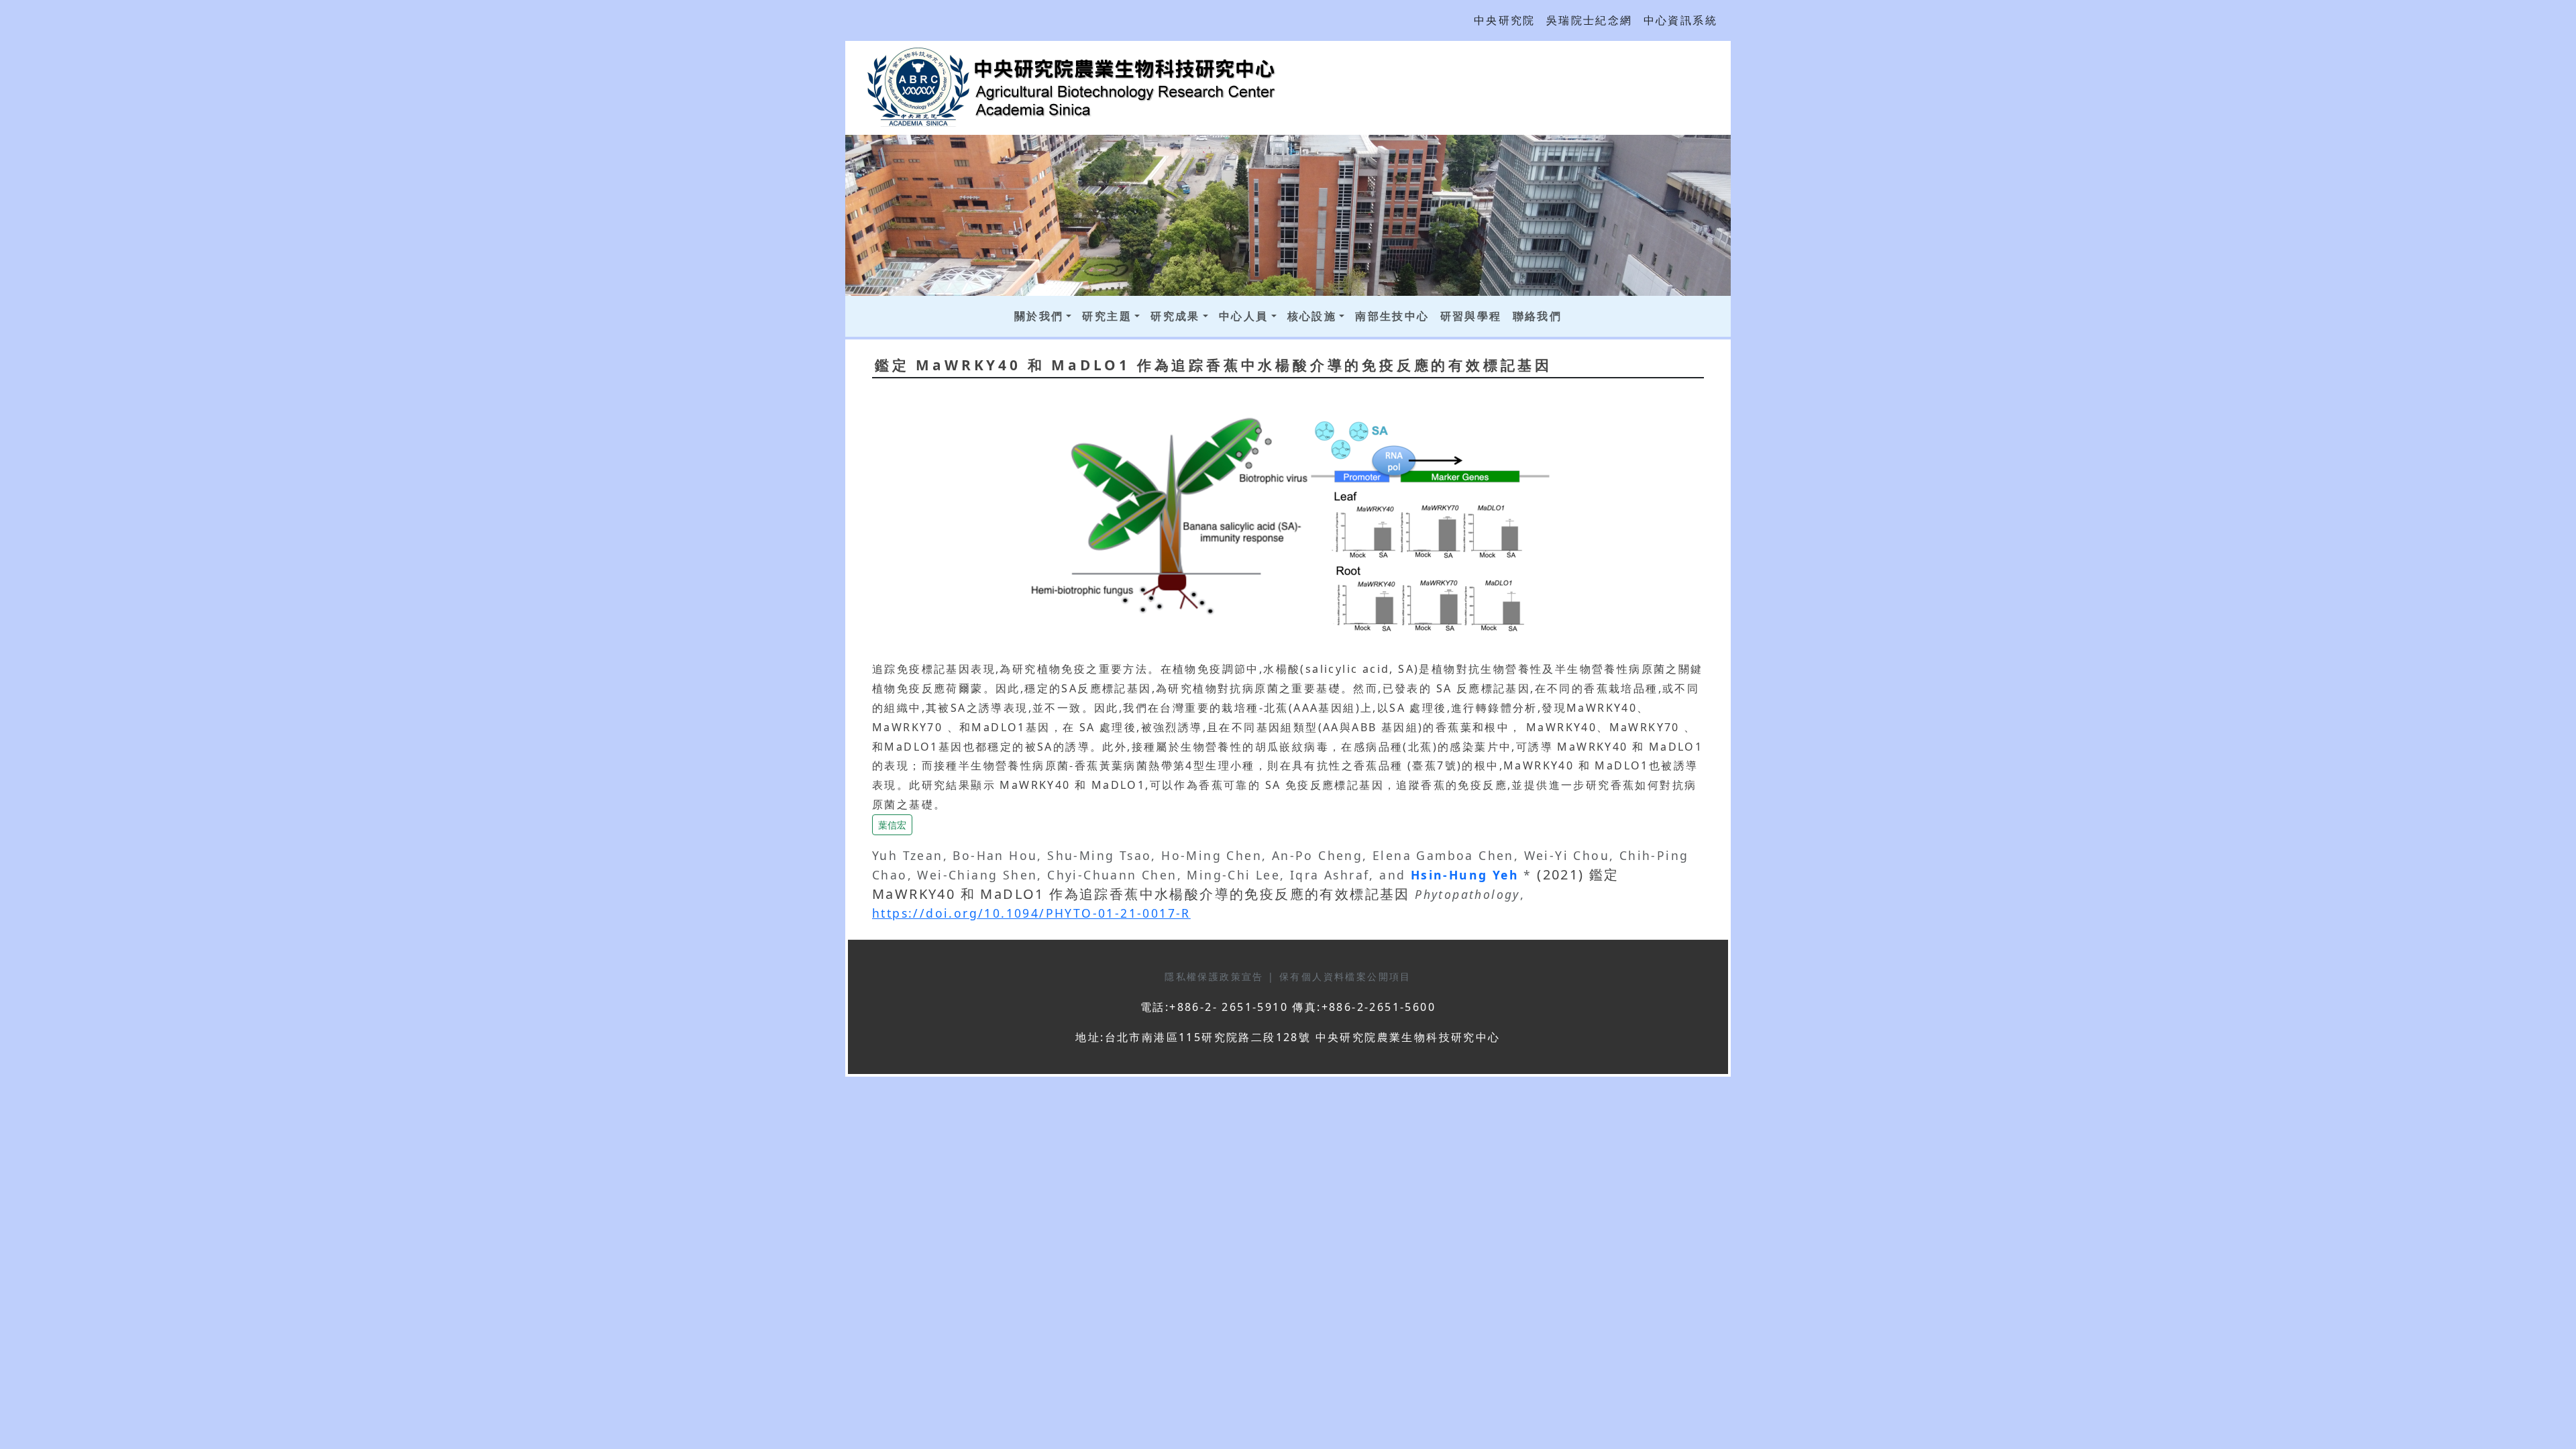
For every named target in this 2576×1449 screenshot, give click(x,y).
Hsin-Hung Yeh (1467, 875)
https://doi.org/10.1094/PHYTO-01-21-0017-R (1031, 913)
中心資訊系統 (1680, 20)
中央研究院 (1505, 20)
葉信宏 (892, 825)
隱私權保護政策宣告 (1216, 976)
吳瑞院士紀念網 (1590, 20)
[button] (892, 824)
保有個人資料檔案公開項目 (1345, 976)
